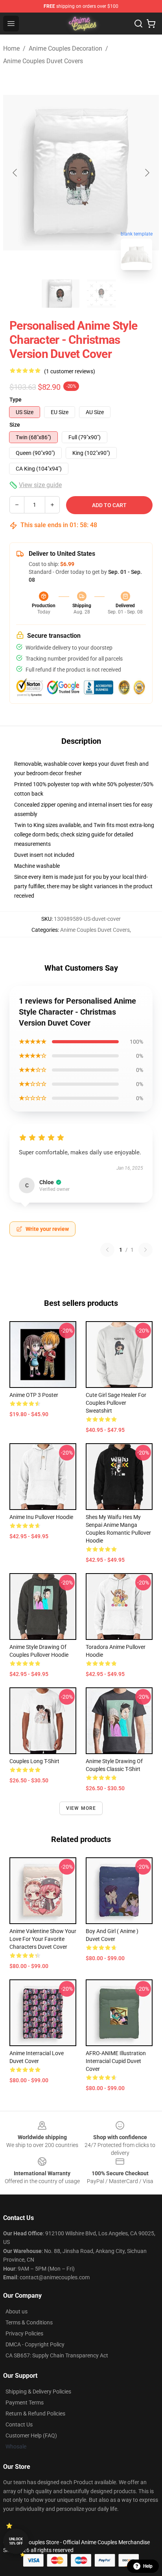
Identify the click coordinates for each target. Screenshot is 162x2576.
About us (17, 2311)
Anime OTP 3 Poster (34, 1395)
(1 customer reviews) (70, 371)
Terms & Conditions (29, 2322)
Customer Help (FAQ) (31, 2435)
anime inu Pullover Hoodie (41, 1517)
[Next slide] (147, 173)
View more (81, 1808)
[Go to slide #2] (101, 294)
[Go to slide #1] (61, 294)
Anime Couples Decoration (65, 48)
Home (11, 48)
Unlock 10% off (16, 2541)
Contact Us (19, 2424)
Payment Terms (25, 2403)
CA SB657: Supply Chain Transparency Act (57, 2355)
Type (16, 400)
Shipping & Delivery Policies (38, 2392)
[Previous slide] (15, 173)
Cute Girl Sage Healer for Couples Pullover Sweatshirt (116, 1403)
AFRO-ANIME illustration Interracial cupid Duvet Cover (116, 2061)
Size (15, 425)
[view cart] (151, 24)
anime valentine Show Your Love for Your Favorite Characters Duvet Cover (43, 1939)
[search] (138, 24)
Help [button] (148, 2566)
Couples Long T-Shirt (34, 1761)
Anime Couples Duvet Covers (43, 61)
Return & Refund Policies (35, 2414)
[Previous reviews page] (107, 1250)
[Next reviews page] (145, 1250)
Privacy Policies (24, 2333)
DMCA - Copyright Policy (35, 2344)
